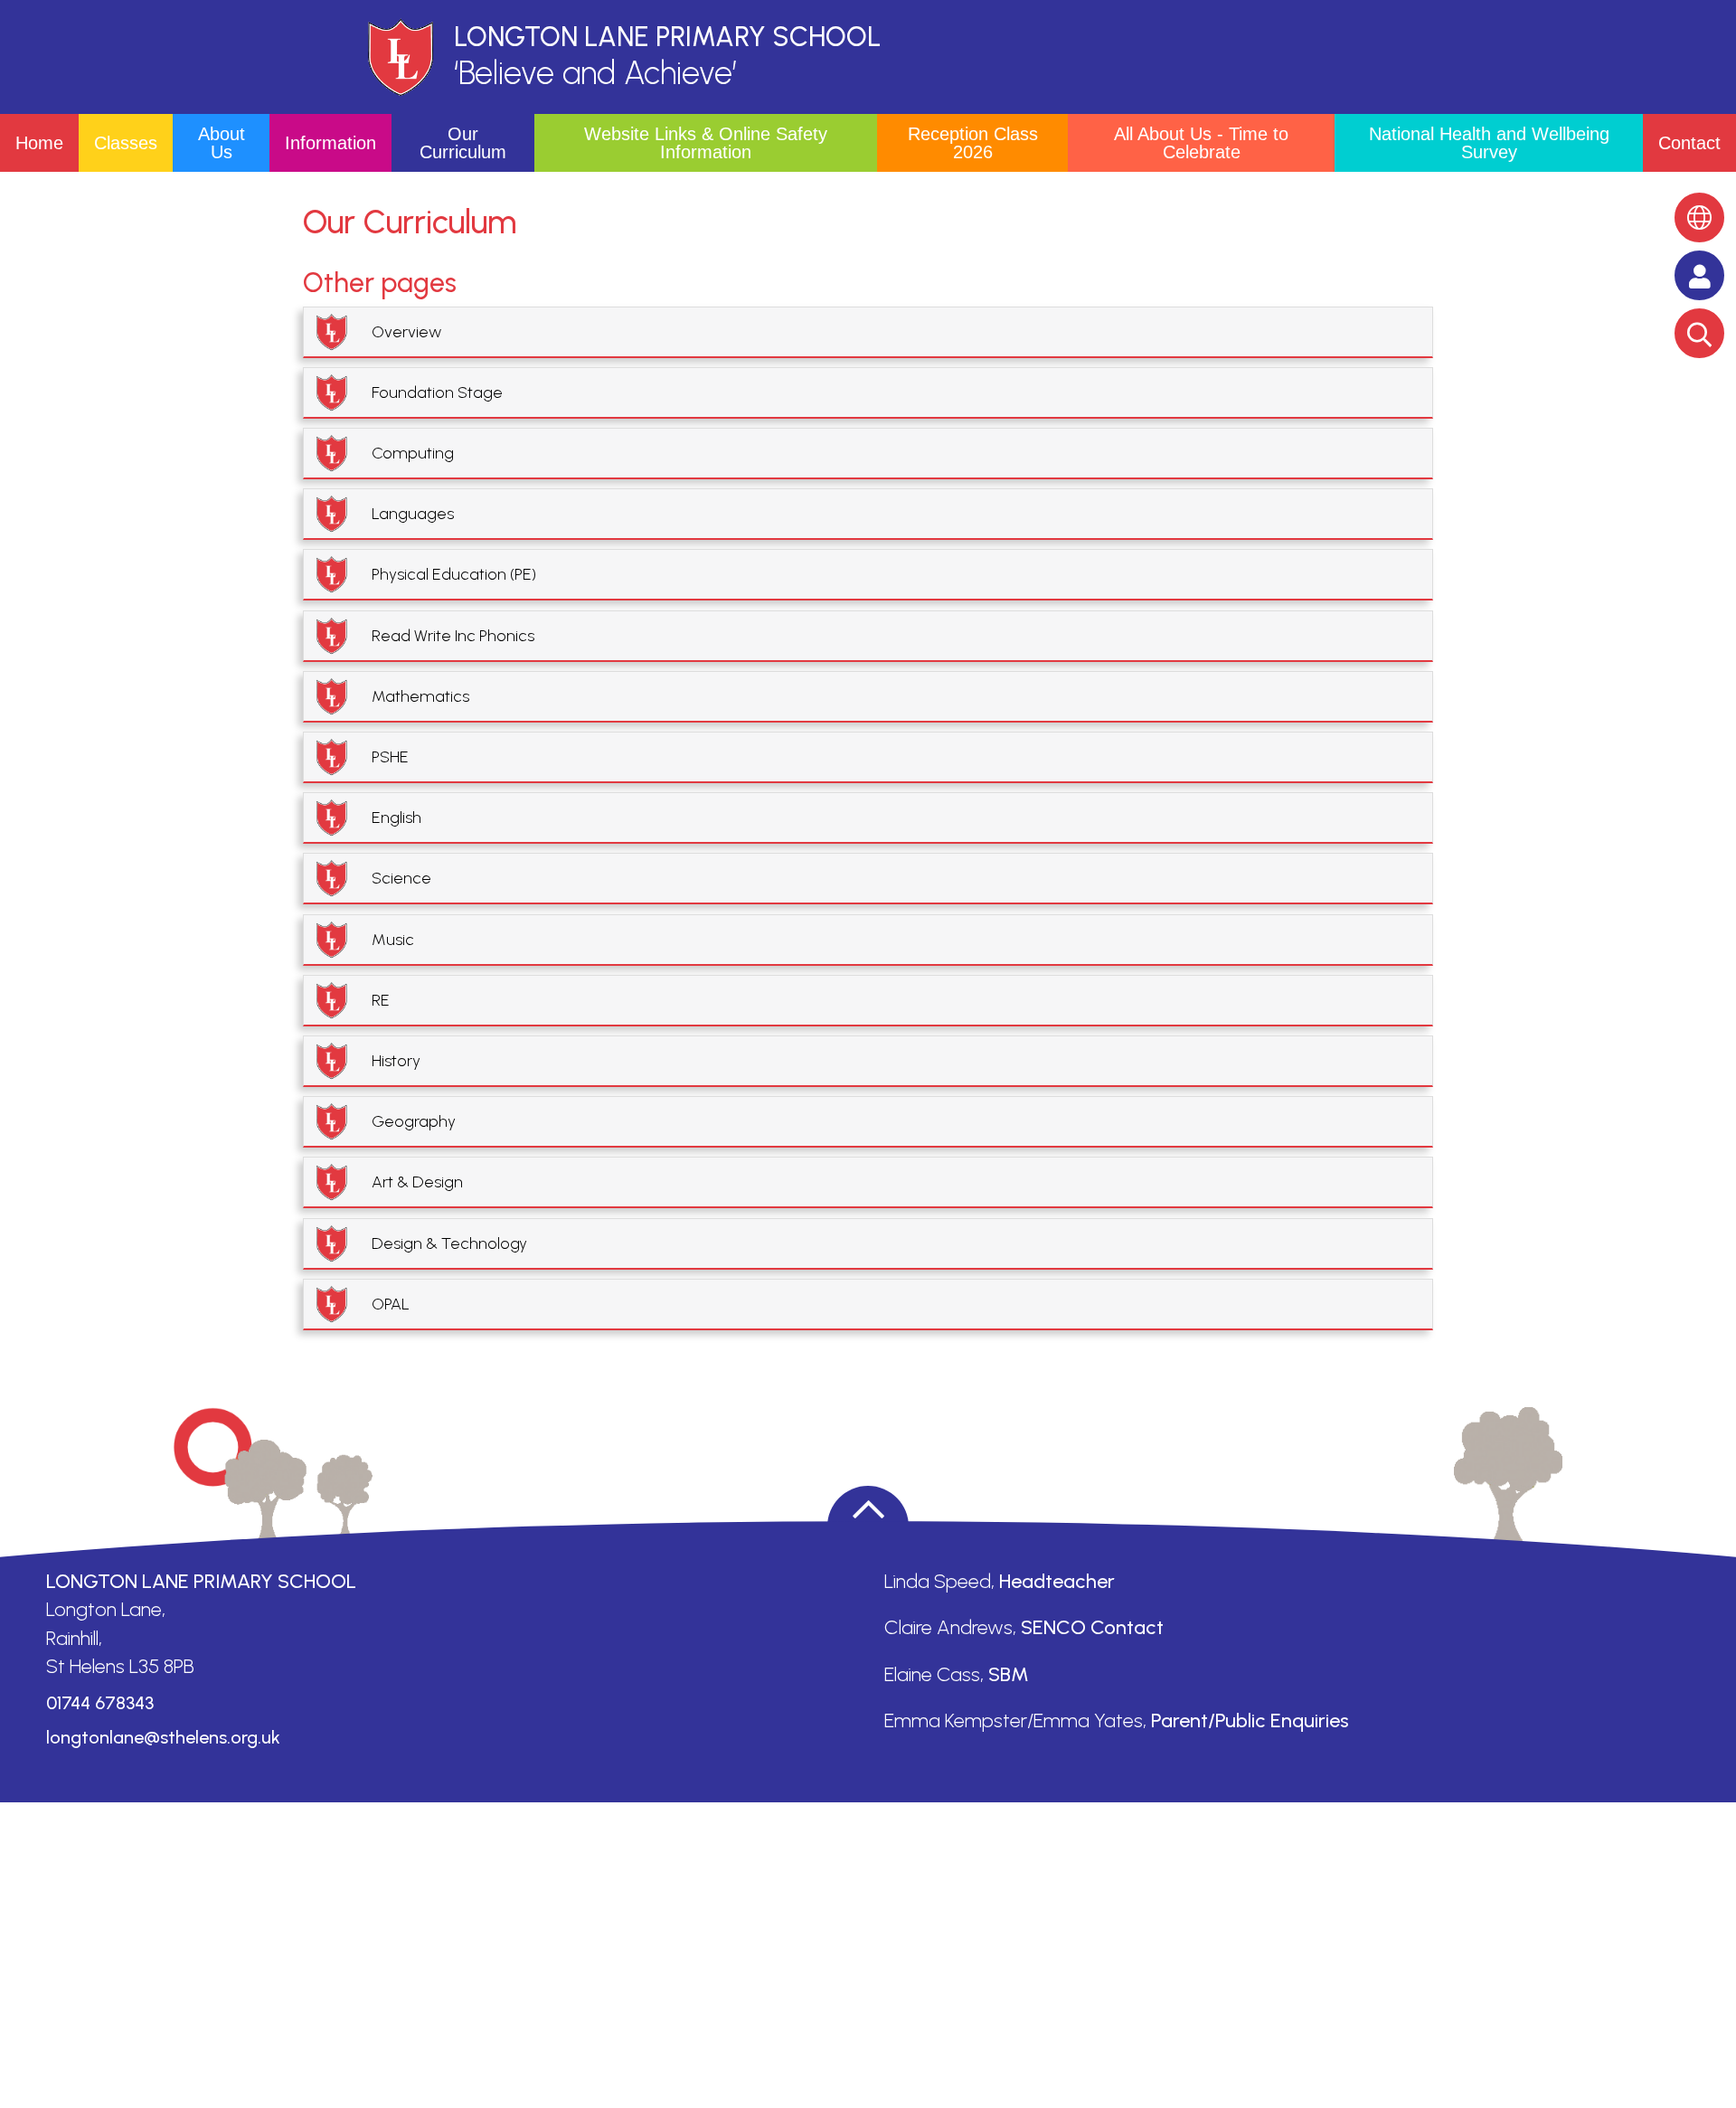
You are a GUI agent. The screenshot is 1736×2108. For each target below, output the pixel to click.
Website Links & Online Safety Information (706, 143)
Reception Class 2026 (973, 143)
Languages (413, 514)
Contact (1689, 143)
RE (381, 1000)
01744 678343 (100, 1703)
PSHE (390, 757)
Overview (406, 332)
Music (393, 940)
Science (401, 878)
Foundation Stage (437, 392)
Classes (126, 143)
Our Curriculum (463, 143)
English (396, 818)
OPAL (391, 1304)
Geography (414, 1121)
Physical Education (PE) (454, 574)
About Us (222, 143)
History (396, 1061)
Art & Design (417, 1182)
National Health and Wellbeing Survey (1489, 143)
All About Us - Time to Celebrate (1201, 143)
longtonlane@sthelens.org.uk (163, 1737)
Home (39, 143)
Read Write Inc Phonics (453, 636)
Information (330, 143)
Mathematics (420, 696)
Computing (413, 453)
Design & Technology (449, 1243)
